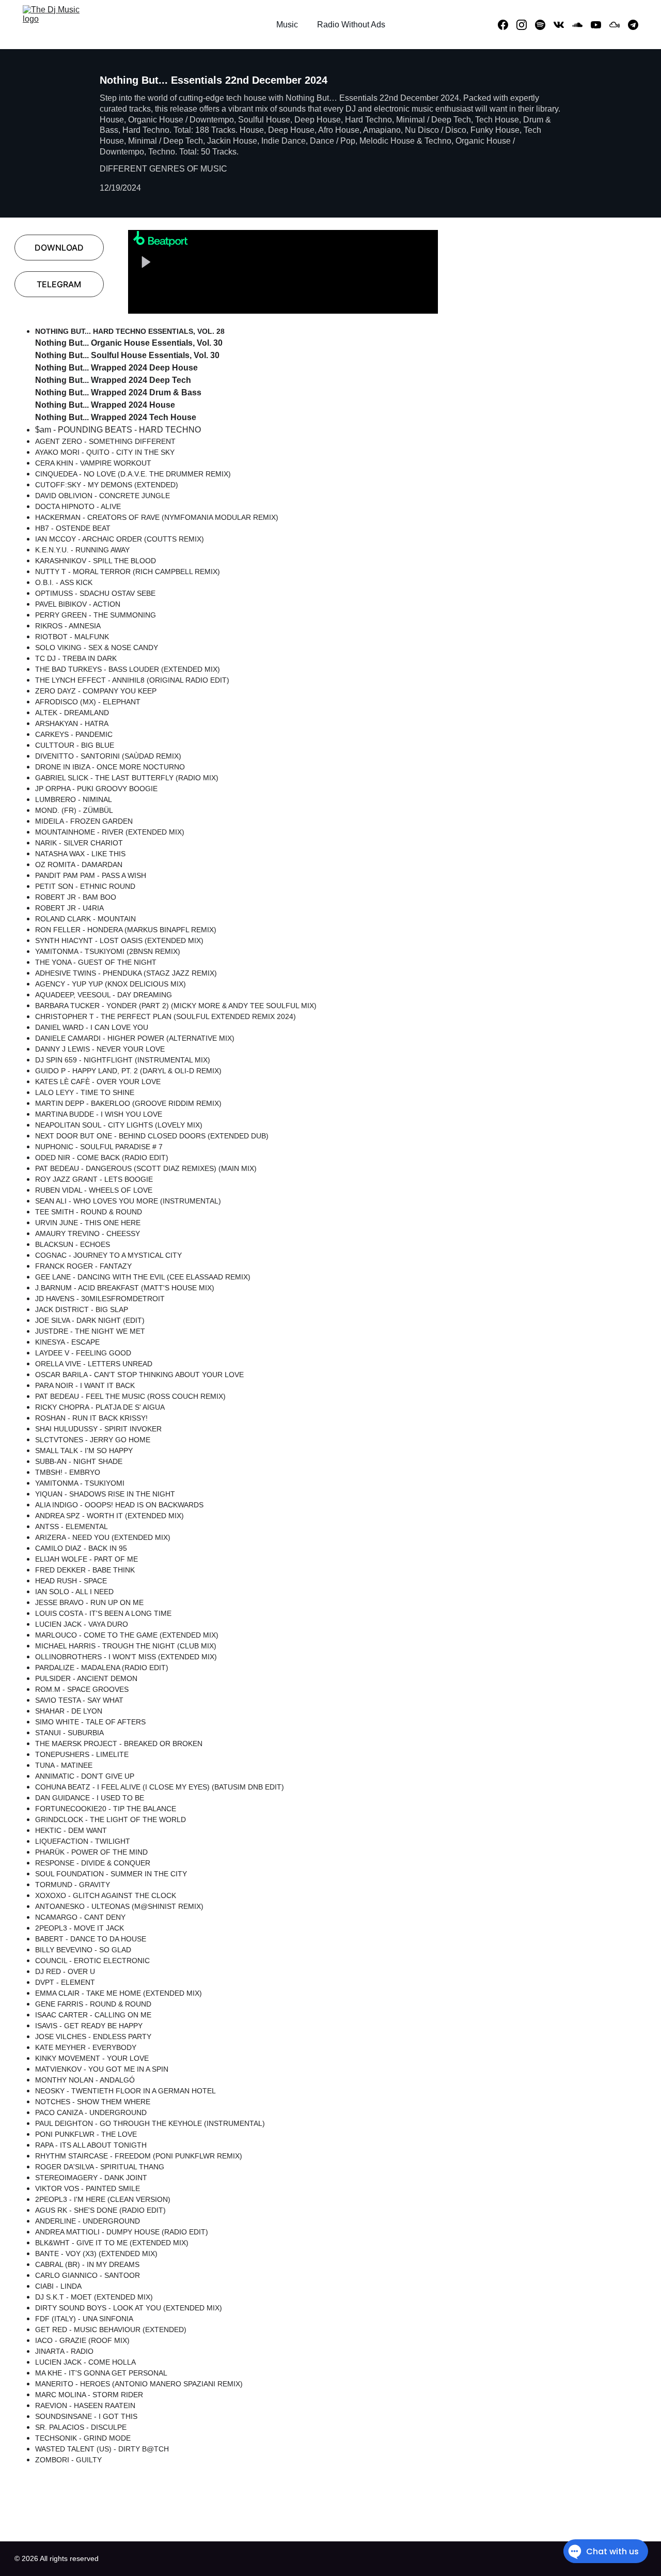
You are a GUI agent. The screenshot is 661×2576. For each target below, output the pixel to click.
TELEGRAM (59, 284)
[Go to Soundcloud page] (581, 25)
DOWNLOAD (59, 248)
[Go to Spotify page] (544, 25)
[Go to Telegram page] (633, 25)
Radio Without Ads (351, 25)
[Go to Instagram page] (526, 25)
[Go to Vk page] (563, 25)
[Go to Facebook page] (507, 25)
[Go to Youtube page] (600, 25)
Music (287, 25)
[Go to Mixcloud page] (619, 25)
